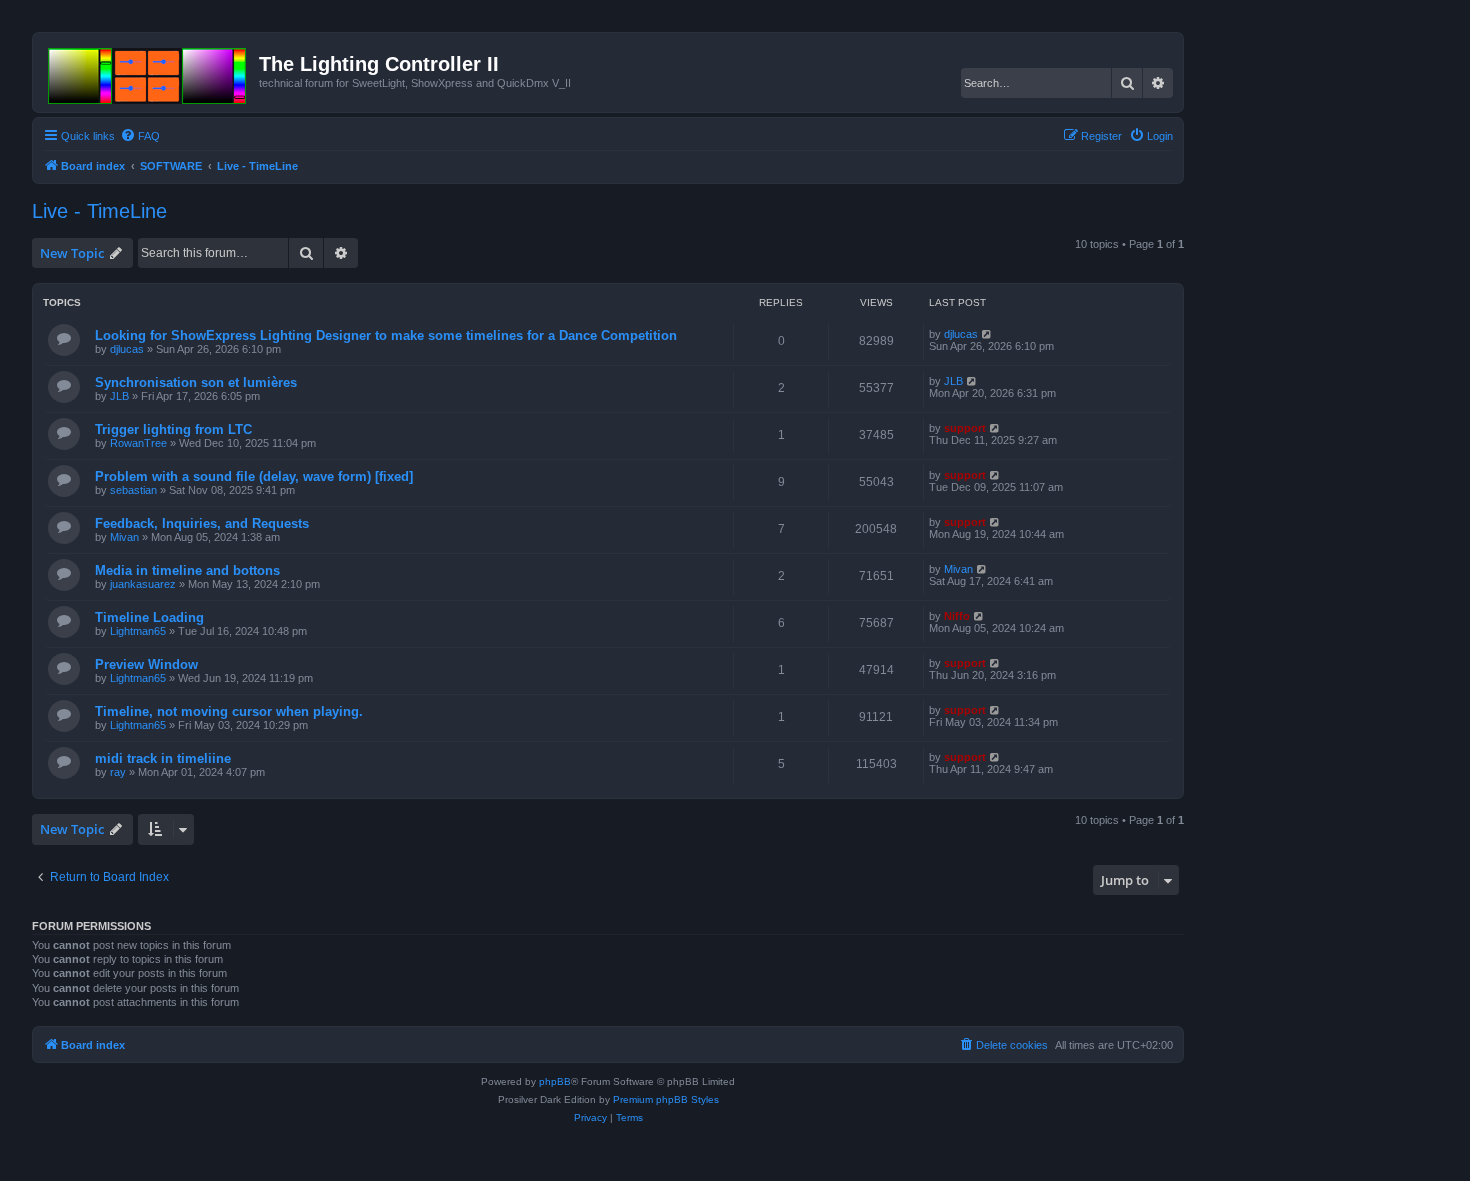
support (965, 428)
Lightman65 (138, 631)
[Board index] (148, 72)
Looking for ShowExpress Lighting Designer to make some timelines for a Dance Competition (386, 335)
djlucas (127, 349)
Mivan (124, 537)
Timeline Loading (149, 617)
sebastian (133, 490)
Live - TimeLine (99, 211)
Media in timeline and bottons (187, 570)
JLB (119, 396)
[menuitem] (140, 136)
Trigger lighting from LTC (173, 429)
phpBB (555, 1081)
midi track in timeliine (163, 758)
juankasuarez (143, 584)
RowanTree (138, 443)
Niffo (957, 616)
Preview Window (146, 664)
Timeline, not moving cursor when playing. (229, 711)
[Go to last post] (987, 334)
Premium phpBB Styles (666, 1099)
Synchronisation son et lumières (196, 382)
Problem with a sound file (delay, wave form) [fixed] (254, 476)
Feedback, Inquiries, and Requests (202, 523)
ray (118, 772)
